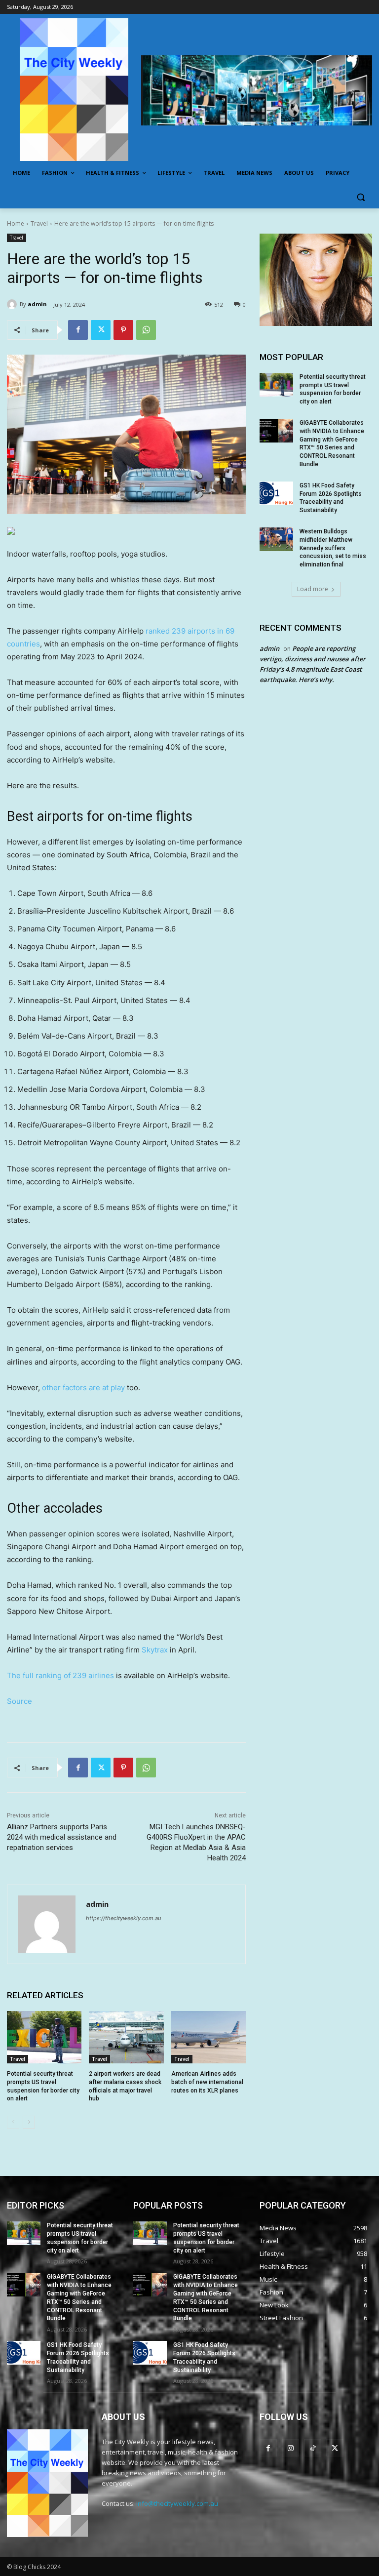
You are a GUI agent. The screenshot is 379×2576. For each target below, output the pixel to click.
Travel (39, 223)
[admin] (13, 304)
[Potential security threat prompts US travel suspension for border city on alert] (44, 2037)
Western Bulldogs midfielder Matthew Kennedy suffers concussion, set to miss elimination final (333, 548)
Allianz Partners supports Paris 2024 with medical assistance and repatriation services (62, 1837)
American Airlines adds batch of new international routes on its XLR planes (207, 2082)
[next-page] (29, 2122)
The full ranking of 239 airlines (60, 1675)
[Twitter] (101, 330)
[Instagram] (290, 2448)
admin (37, 304)
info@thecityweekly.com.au (177, 2503)
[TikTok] (313, 2448)
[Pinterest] (123, 330)
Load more (313, 589)
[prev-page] (13, 2122)
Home (16, 223)
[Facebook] (78, 330)
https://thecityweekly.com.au (123, 1918)
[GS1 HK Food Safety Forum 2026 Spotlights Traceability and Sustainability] (276, 493)
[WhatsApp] (146, 330)
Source (19, 1701)
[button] (360, 197)
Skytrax (155, 1650)
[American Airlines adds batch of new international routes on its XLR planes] (208, 2037)
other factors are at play (83, 1388)
